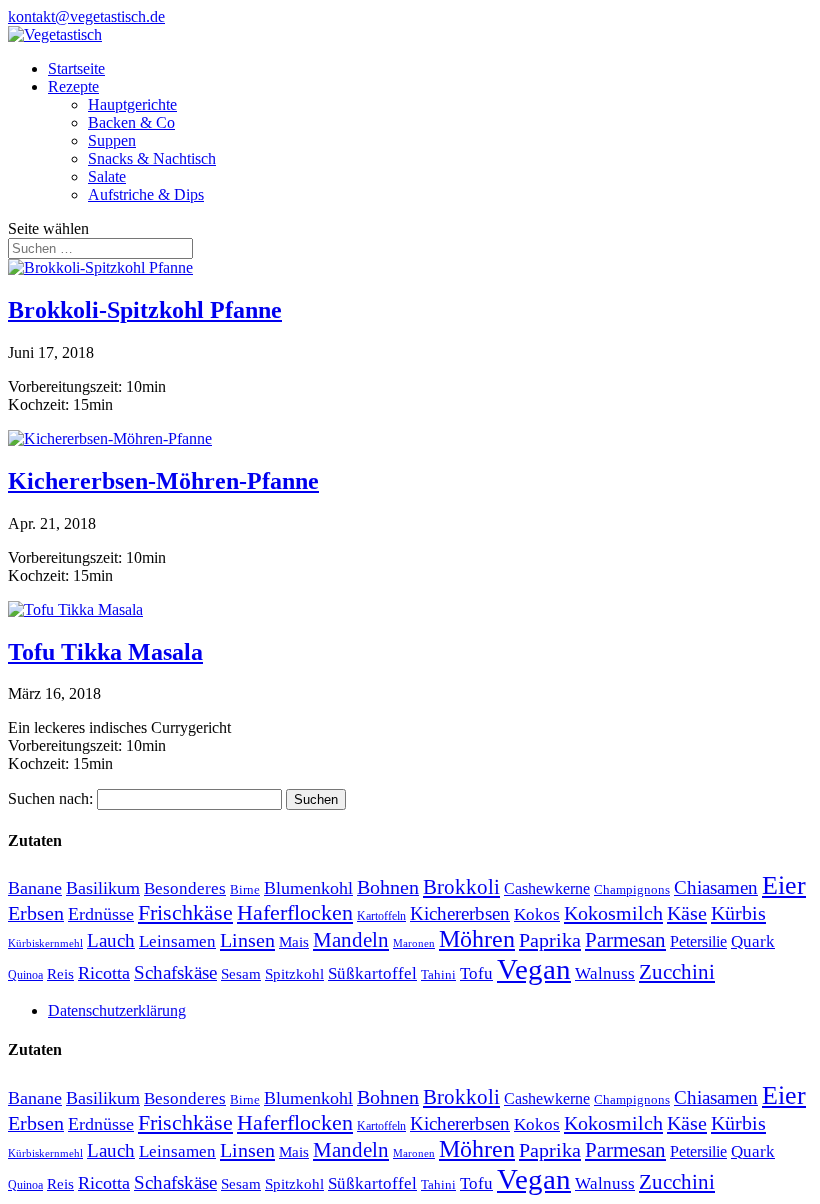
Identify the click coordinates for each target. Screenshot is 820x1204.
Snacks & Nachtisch (152, 158)
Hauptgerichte (132, 104)
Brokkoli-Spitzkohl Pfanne (145, 310)
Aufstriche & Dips (146, 194)
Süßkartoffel (372, 973)
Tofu (476, 973)
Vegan (534, 969)
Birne (245, 889)
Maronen (414, 943)
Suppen (112, 140)
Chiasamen (716, 887)
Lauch (111, 940)
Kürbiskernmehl (45, 943)
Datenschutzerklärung (117, 1010)
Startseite (76, 68)
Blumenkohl (308, 888)
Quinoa (25, 975)
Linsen (247, 940)
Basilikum (103, 888)
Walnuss (605, 973)
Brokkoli (461, 887)
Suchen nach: (50, 798)
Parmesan (625, 940)
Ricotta (104, 973)
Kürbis (738, 913)
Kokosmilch (613, 913)
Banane (35, 888)
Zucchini (677, 971)
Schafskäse (175, 972)
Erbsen (36, 913)
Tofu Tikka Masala (105, 652)
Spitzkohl (294, 974)
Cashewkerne (547, 888)
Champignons (632, 889)
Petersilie (698, 941)
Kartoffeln (381, 916)
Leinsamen (177, 941)
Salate (107, 176)
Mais (294, 942)
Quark (753, 941)
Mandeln (351, 940)
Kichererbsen (460, 913)
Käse (687, 913)
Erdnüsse (101, 914)
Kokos (537, 914)
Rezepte (73, 86)
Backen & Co (131, 122)
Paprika (550, 940)
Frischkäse (185, 913)
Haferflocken (295, 913)
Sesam (241, 974)
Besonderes (185, 888)
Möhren (477, 939)
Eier (784, 885)
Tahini (438, 974)
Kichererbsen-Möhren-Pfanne (163, 481)
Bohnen (388, 887)
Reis (60, 974)
